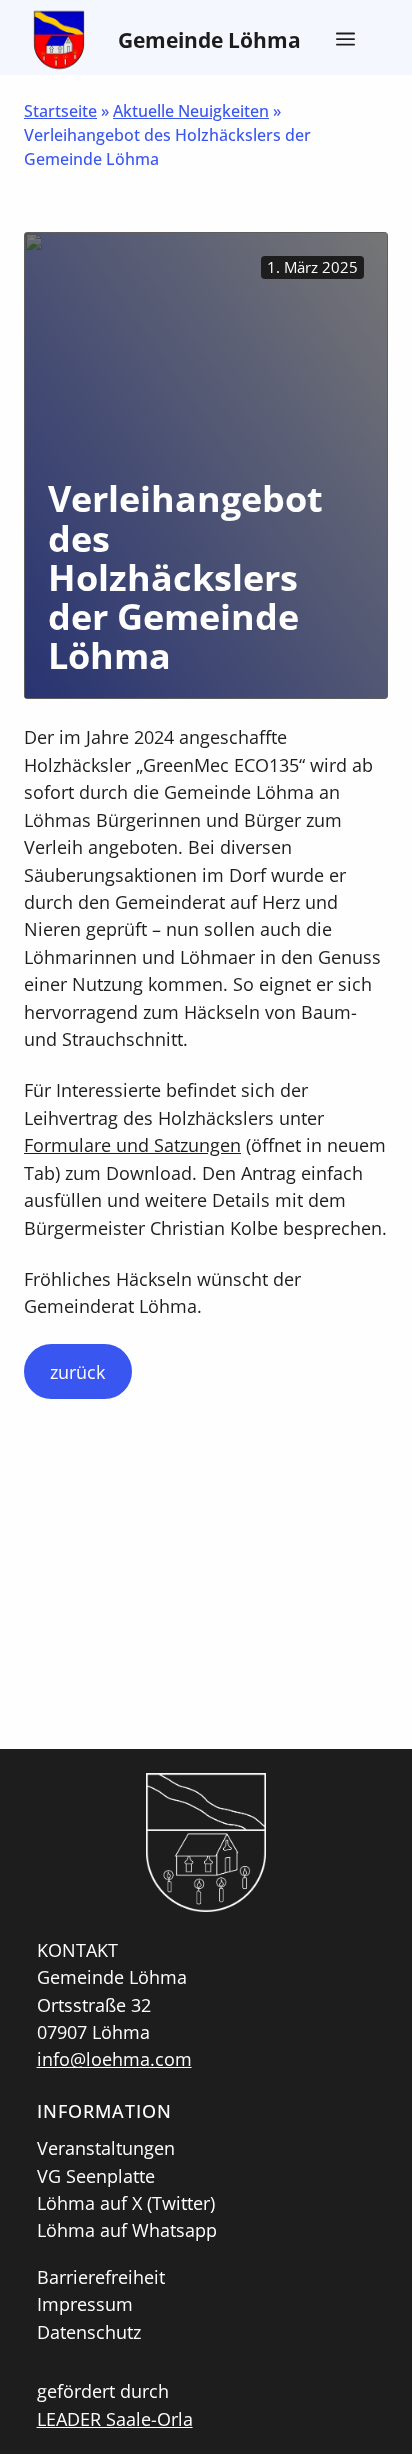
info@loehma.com (114, 2058)
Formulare (67, 1144)
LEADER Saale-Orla (115, 2418)
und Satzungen (176, 1144)
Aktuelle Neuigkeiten (191, 111)
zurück (77, 1371)
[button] (343, 40)
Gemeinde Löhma (209, 39)
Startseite (60, 111)
